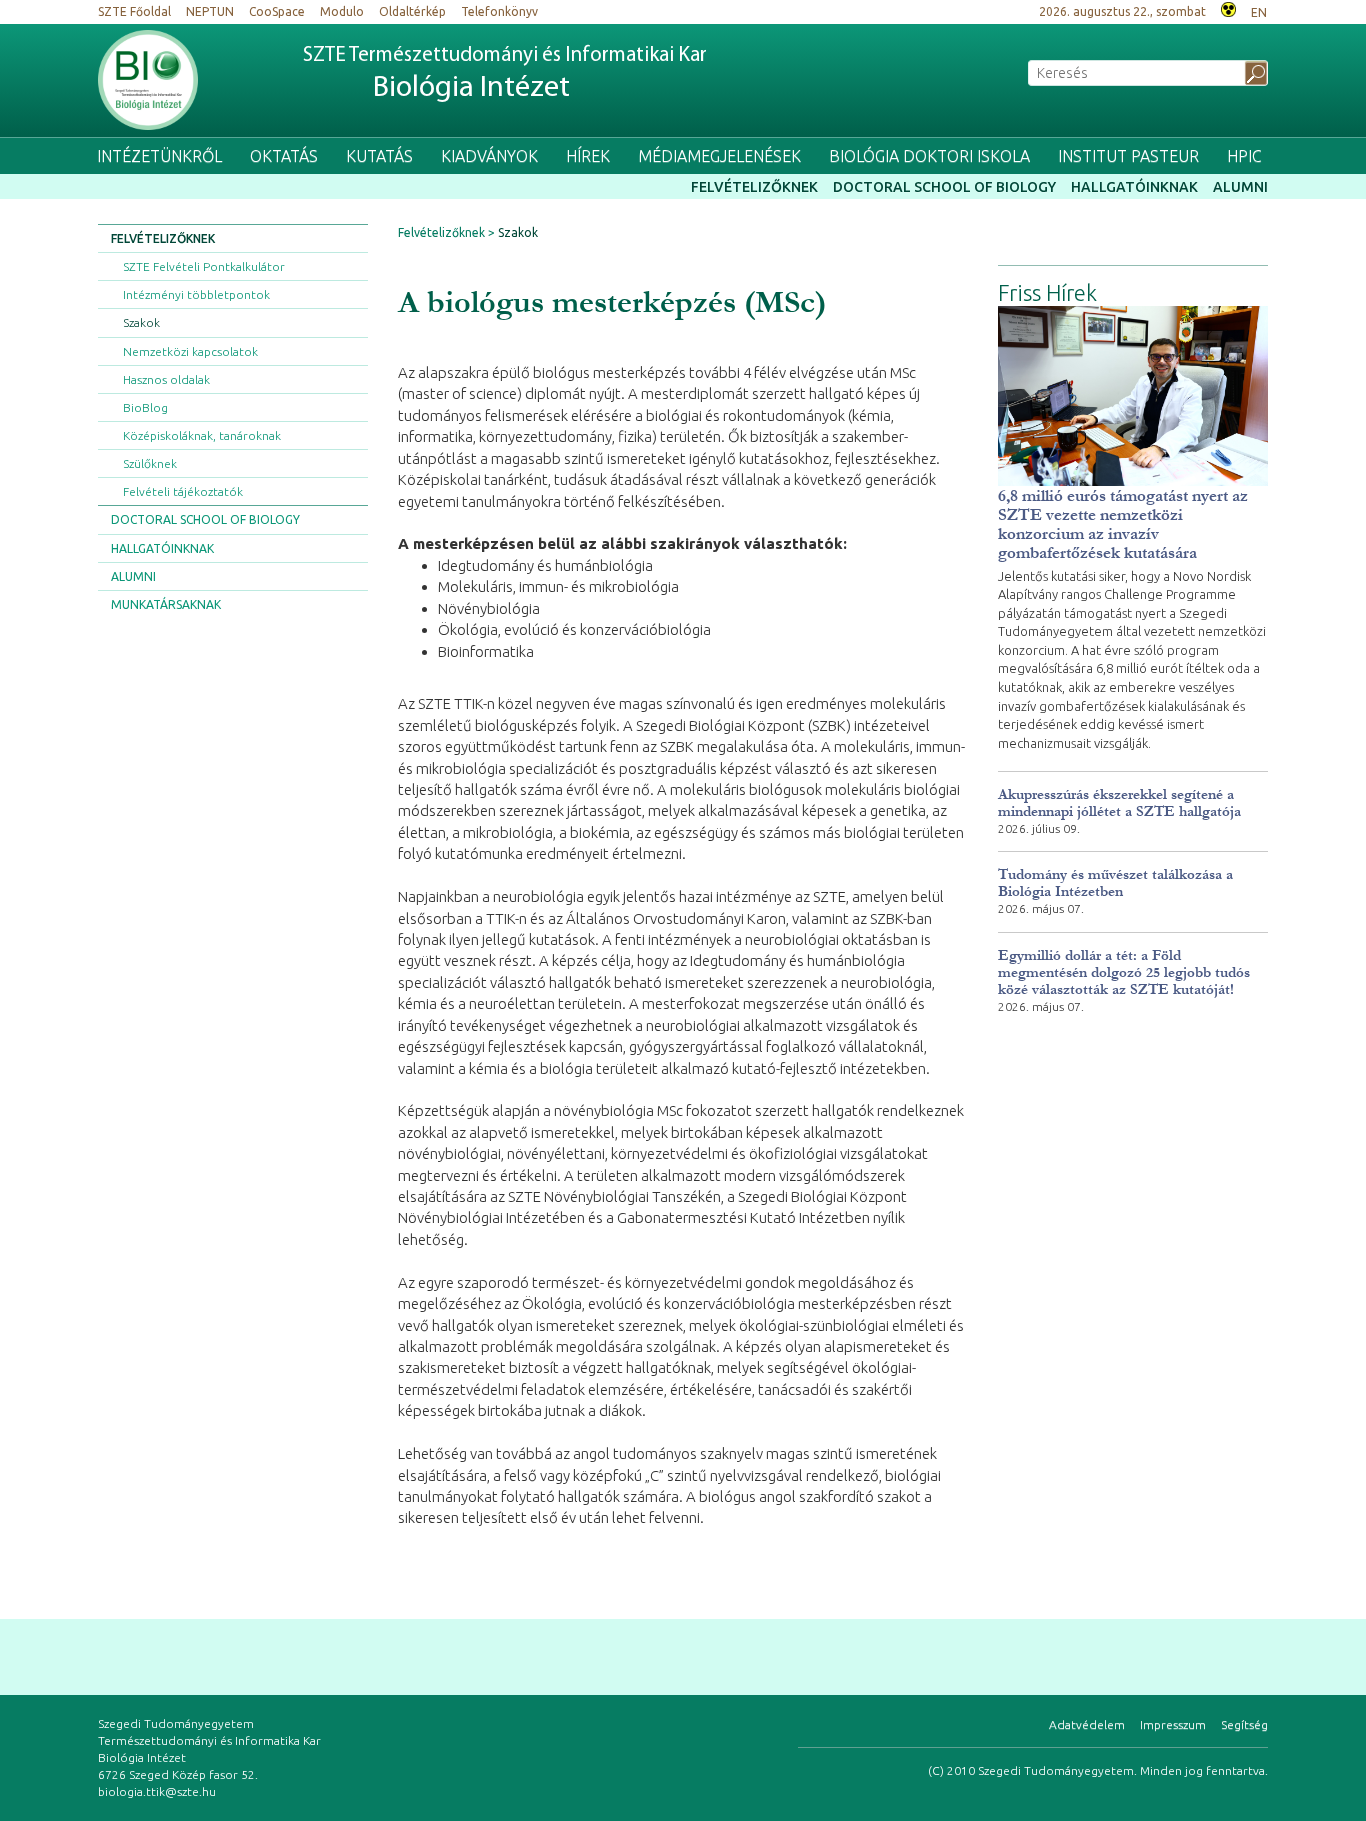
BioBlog (145, 407)
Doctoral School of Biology (944, 187)
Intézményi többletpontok (196, 294)
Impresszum (1173, 1724)
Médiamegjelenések (719, 156)
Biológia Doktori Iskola (929, 156)
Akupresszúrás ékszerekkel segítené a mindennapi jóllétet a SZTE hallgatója (1119, 803)
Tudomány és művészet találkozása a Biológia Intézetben (1115, 883)
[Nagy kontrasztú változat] (1228, 7)
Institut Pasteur (1128, 156)
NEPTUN (210, 11)
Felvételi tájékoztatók (183, 491)
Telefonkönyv (499, 11)
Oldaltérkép (412, 11)
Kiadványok (489, 156)
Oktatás (284, 156)
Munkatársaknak (166, 604)
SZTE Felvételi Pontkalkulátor (204, 266)
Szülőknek (150, 463)
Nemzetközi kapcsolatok (190, 351)
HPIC (1244, 156)
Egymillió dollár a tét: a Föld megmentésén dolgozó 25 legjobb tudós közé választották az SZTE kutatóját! (1124, 972)
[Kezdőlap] (148, 80)
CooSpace (277, 11)
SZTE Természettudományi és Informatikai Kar (505, 74)
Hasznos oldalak (166, 379)
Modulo (342, 11)
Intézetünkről (159, 156)
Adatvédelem (1087, 1724)
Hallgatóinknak (1134, 187)
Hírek (588, 156)
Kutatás (379, 156)
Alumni (1240, 187)
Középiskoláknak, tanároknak (202, 435)
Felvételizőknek (754, 187)
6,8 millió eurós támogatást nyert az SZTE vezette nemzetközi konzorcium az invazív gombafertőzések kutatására (1123, 524)
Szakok (141, 322)
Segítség (1244, 1724)
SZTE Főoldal (134, 11)
